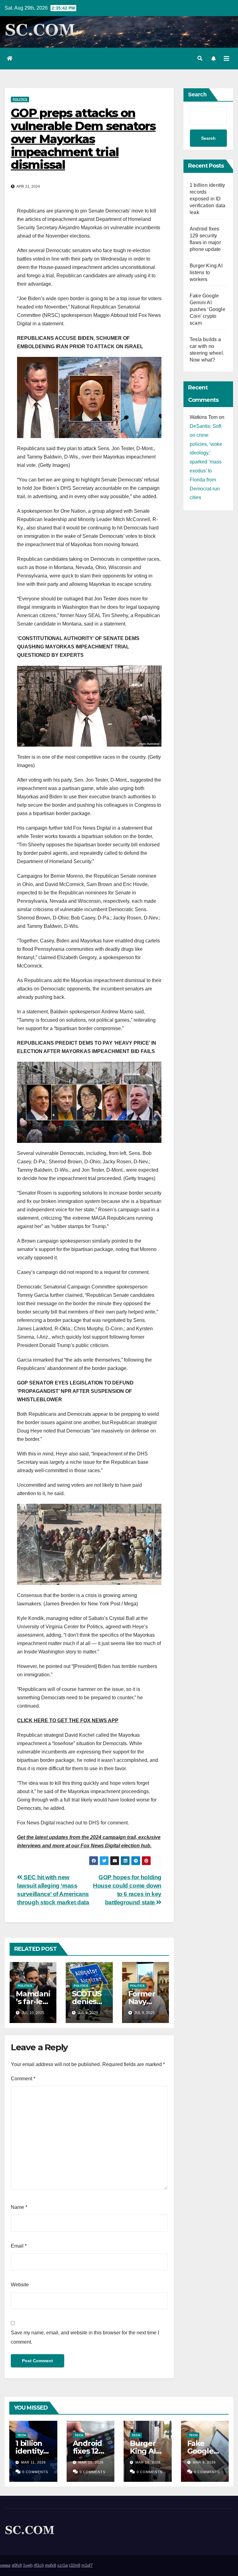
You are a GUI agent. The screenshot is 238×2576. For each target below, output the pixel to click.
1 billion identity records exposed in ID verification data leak (207, 199)
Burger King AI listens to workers (206, 272)
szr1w (63, 2565)
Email (19, 2246)
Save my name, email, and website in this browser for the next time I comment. (85, 2337)
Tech (22, 2435)
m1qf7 (87, 2565)
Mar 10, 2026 (91, 2462)
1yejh (28, 2565)
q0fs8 (17, 2565)
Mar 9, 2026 (204, 2462)
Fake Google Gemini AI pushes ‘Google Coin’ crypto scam (207, 309)
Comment (23, 2079)
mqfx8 (51, 2565)
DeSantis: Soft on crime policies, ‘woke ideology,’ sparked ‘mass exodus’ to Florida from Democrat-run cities (206, 462)
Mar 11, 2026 (33, 2462)
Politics (20, 99)
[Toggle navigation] (227, 59)
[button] (200, 58)
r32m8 (75, 2565)
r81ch (39, 2565)
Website (20, 2285)
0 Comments (35, 2472)
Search (197, 94)
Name (19, 2207)
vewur (5, 2565)
